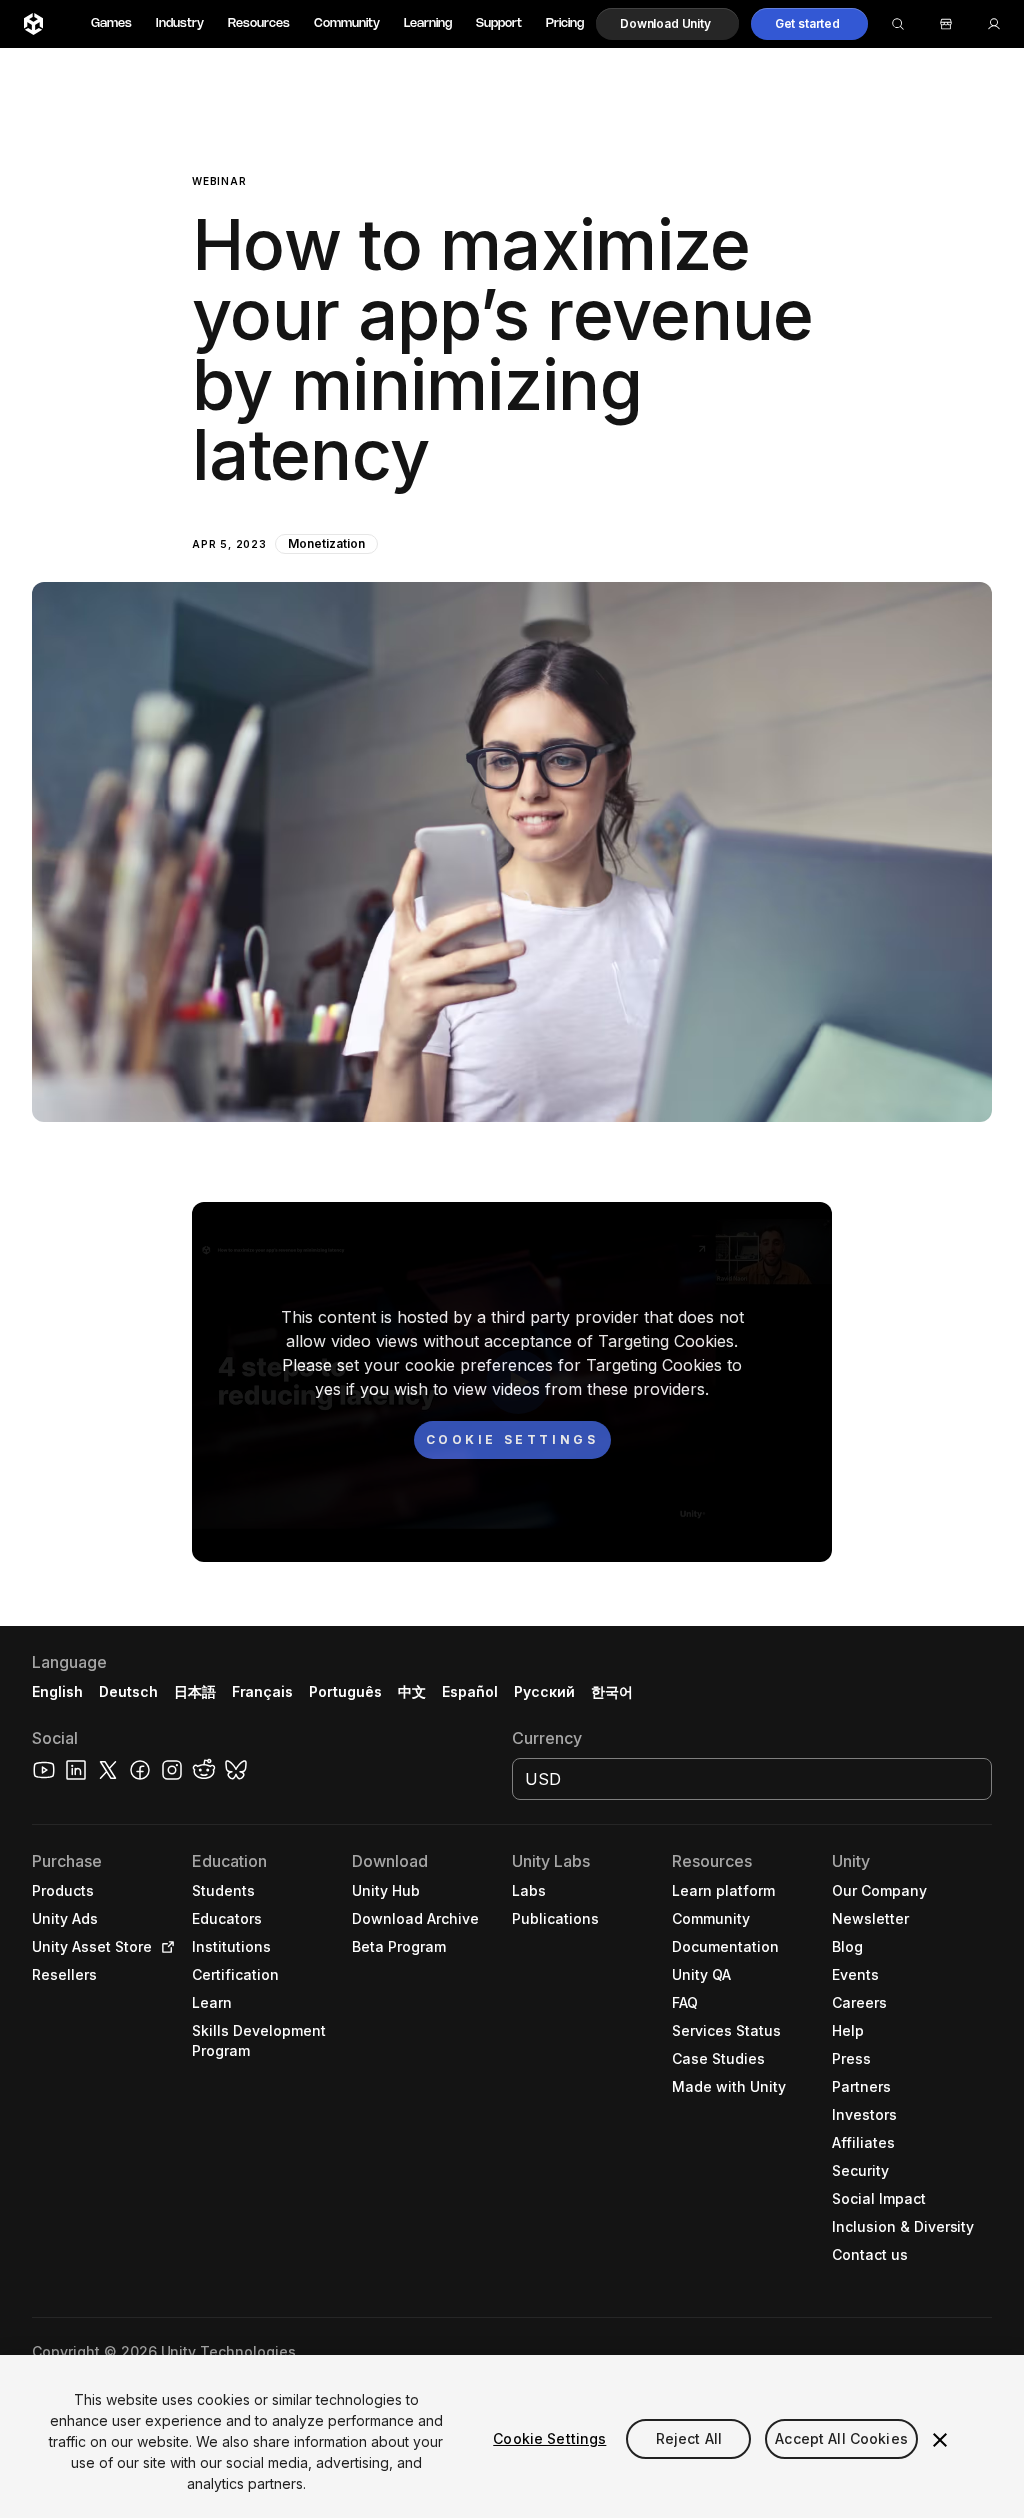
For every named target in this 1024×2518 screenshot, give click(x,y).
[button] (667, 24)
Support (499, 23)
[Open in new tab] (164, 1947)
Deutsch (128, 1691)
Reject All (689, 2438)
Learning (428, 23)
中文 (412, 1691)
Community (347, 23)
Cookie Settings (549, 2438)
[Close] (940, 2440)
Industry (180, 23)
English (57, 1691)
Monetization (326, 543)
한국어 (612, 1691)
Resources (259, 23)
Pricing (565, 23)
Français (263, 1691)
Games (111, 23)
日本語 (195, 1691)
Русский (544, 1691)
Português (345, 1691)
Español (470, 1691)
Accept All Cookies (841, 2438)
